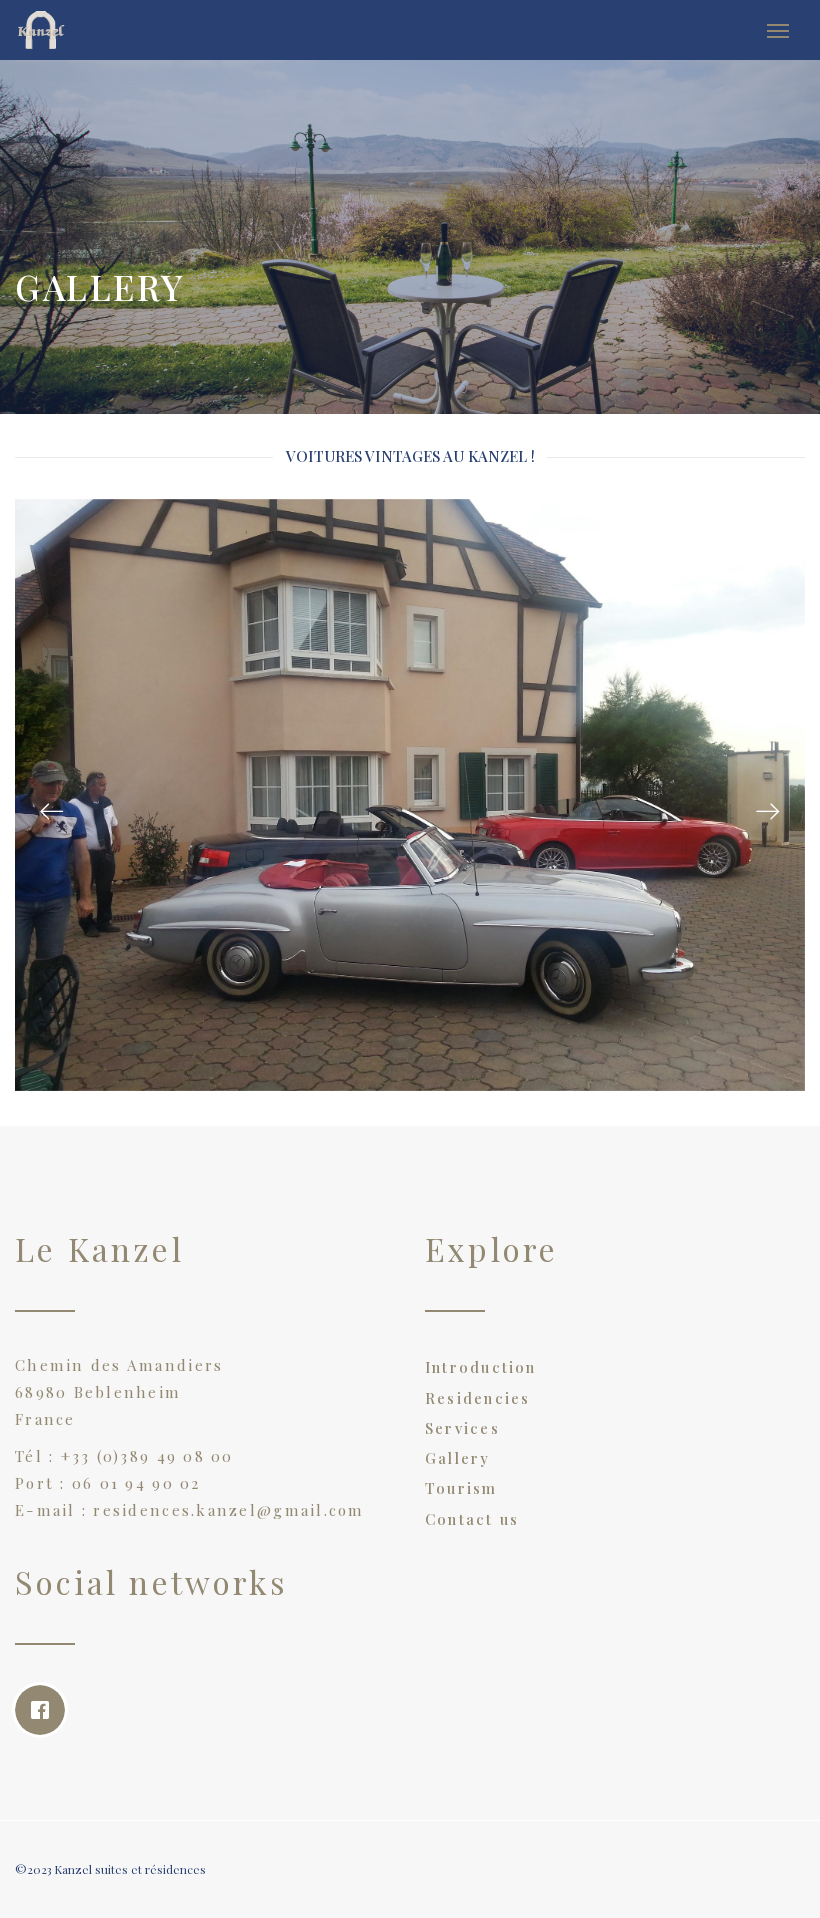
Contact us (472, 1519)
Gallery (458, 1458)
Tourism (461, 1488)
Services (462, 1428)
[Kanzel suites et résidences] (68, 30)
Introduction (481, 1367)
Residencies (477, 1398)
